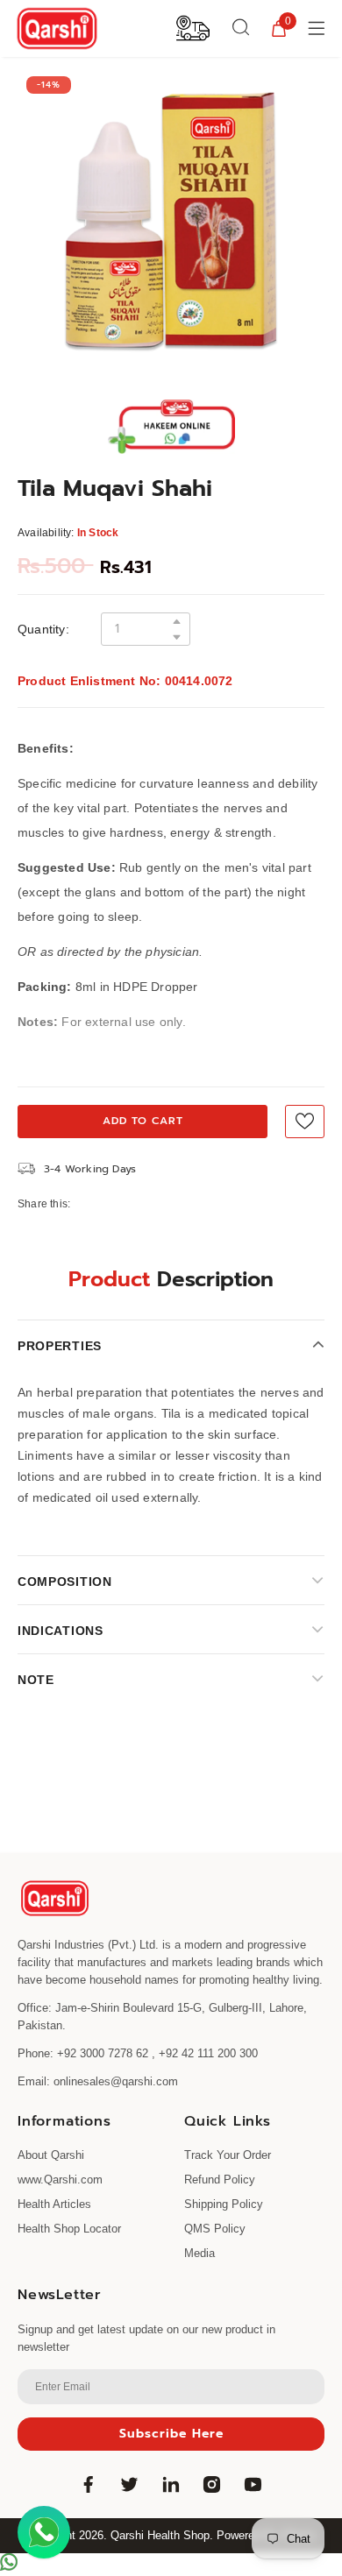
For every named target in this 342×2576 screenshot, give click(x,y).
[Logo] (57, 28)
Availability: (46, 533)
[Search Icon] (241, 28)
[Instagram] (212, 2485)
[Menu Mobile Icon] (318, 28)
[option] (171, 220)
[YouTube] (253, 2485)
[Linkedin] (171, 2485)
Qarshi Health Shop (160, 2535)
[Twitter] (130, 2485)
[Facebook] (89, 2485)
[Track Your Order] (193, 27)
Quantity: (43, 629)
